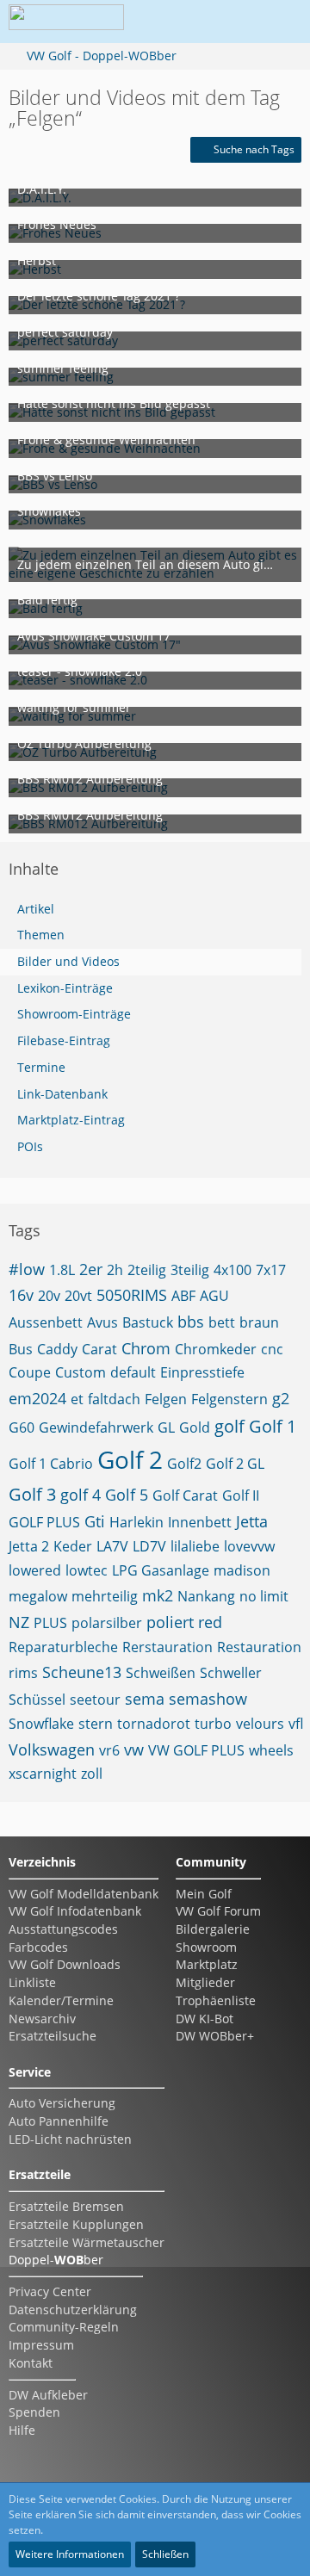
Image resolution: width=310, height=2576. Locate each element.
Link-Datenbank (62, 1094)
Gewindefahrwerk (96, 1427)
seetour (95, 1700)
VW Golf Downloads (65, 1964)
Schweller (231, 1673)
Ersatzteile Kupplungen (76, 2224)
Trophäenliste (216, 2000)
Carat (99, 1349)
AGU (214, 1296)
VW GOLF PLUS (196, 1750)
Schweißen (161, 1673)
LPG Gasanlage (161, 1570)
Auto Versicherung (62, 2103)
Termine (41, 1067)
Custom (81, 1372)
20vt (78, 1296)
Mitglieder (205, 1982)
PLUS (50, 1623)
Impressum (41, 2345)
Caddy (57, 1349)
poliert (170, 1622)
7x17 (271, 1270)
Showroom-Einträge (74, 1014)
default (133, 1372)
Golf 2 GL (235, 1464)
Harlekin (136, 1522)
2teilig (147, 1270)
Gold (195, 1427)
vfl (296, 1724)
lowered (35, 1570)
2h (115, 1270)
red (210, 1622)
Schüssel (37, 1700)
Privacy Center (50, 2291)
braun (259, 1322)
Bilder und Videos (68, 961)
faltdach (114, 1399)
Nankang (206, 1596)
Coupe (30, 1372)
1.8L (62, 1270)
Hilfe (22, 2430)
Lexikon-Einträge (65, 988)
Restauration (259, 1647)
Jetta (252, 1521)
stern (96, 1724)
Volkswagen (52, 1749)
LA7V (112, 1546)
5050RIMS (132, 1295)
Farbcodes (38, 1947)
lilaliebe (195, 1546)
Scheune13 (82, 1672)
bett (222, 1322)
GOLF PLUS (44, 1522)
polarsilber (107, 1623)
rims (23, 1673)
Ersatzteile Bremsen (66, 2206)
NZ (19, 1622)
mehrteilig (105, 1596)
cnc (272, 1349)
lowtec (87, 1570)
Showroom (206, 1947)
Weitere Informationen (70, 2554)
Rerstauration (167, 1647)
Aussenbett (46, 1322)
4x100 (232, 1270)
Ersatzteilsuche (53, 2036)
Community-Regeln (64, 2327)
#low (27, 1269)
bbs (191, 1322)
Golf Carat (185, 1495)
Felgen (166, 1399)
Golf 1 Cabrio (51, 1464)
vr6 (109, 1750)
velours (260, 1724)
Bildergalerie (213, 1929)
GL (166, 1427)
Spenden (34, 2412)
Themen (41, 935)
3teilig (190, 1270)
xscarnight (43, 1774)
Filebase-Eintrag (64, 1040)
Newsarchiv (42, 2019)
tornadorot (154, 1724)
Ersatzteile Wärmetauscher (87, 2242)
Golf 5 (127, 1495)
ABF (183, 1296)
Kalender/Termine (61, 2000)
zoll (92, 1774)
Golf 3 (32, 1494)
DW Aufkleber (48, 2395)
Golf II (241, 1495)
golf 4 (81, 1495)
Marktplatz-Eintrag (71, 1120)
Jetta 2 (29, 1546)
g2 (281, 1398)
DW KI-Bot (205, 2019)
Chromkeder (216, 1349)
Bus (21, 1349)
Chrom (146, 1348)
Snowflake (41, 1724)
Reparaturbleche (63, 1647)
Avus (102, 1322)
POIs (30, 1146)
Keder (73, 1546)
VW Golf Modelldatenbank (84, 1894)
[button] (184, 22)
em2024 (37, 1398)
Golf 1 (273, 1426)
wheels (271, 1750)
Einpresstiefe (202, 1372)
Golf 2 (130, 1459)
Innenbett (200, 1522)
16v (21, 1295)
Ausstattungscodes (63, 1929)
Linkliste (32, 1982)
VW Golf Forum (218, 1911)
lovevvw (249, 1546)
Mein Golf (204, 1894)
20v (49, 1296)
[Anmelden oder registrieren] (227, 22)
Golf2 (184, 1464)
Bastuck (148, 1322)
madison (242, 1570)
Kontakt (31, 2363)
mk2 (158, 1595)
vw (134, 1749)
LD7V (149, 1546)
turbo (213, 1724)
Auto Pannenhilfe (59, 2121)
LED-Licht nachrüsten (70, 2139)
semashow (208, 1699)
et (77, 1399)
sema (145, 1699)
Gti (95, 1521)
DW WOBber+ (215, 2036)
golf (229, 1426)
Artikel (36, 909)
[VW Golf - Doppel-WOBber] (66, 22)
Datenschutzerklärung (73, 2310)
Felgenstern (229, 1399)
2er (91, 1269)
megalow (38, 1596)
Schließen (165, 2554)
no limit (264, 1596)
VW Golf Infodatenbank (75, 1911)
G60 (22, 1427)
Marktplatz (207, 1964)
